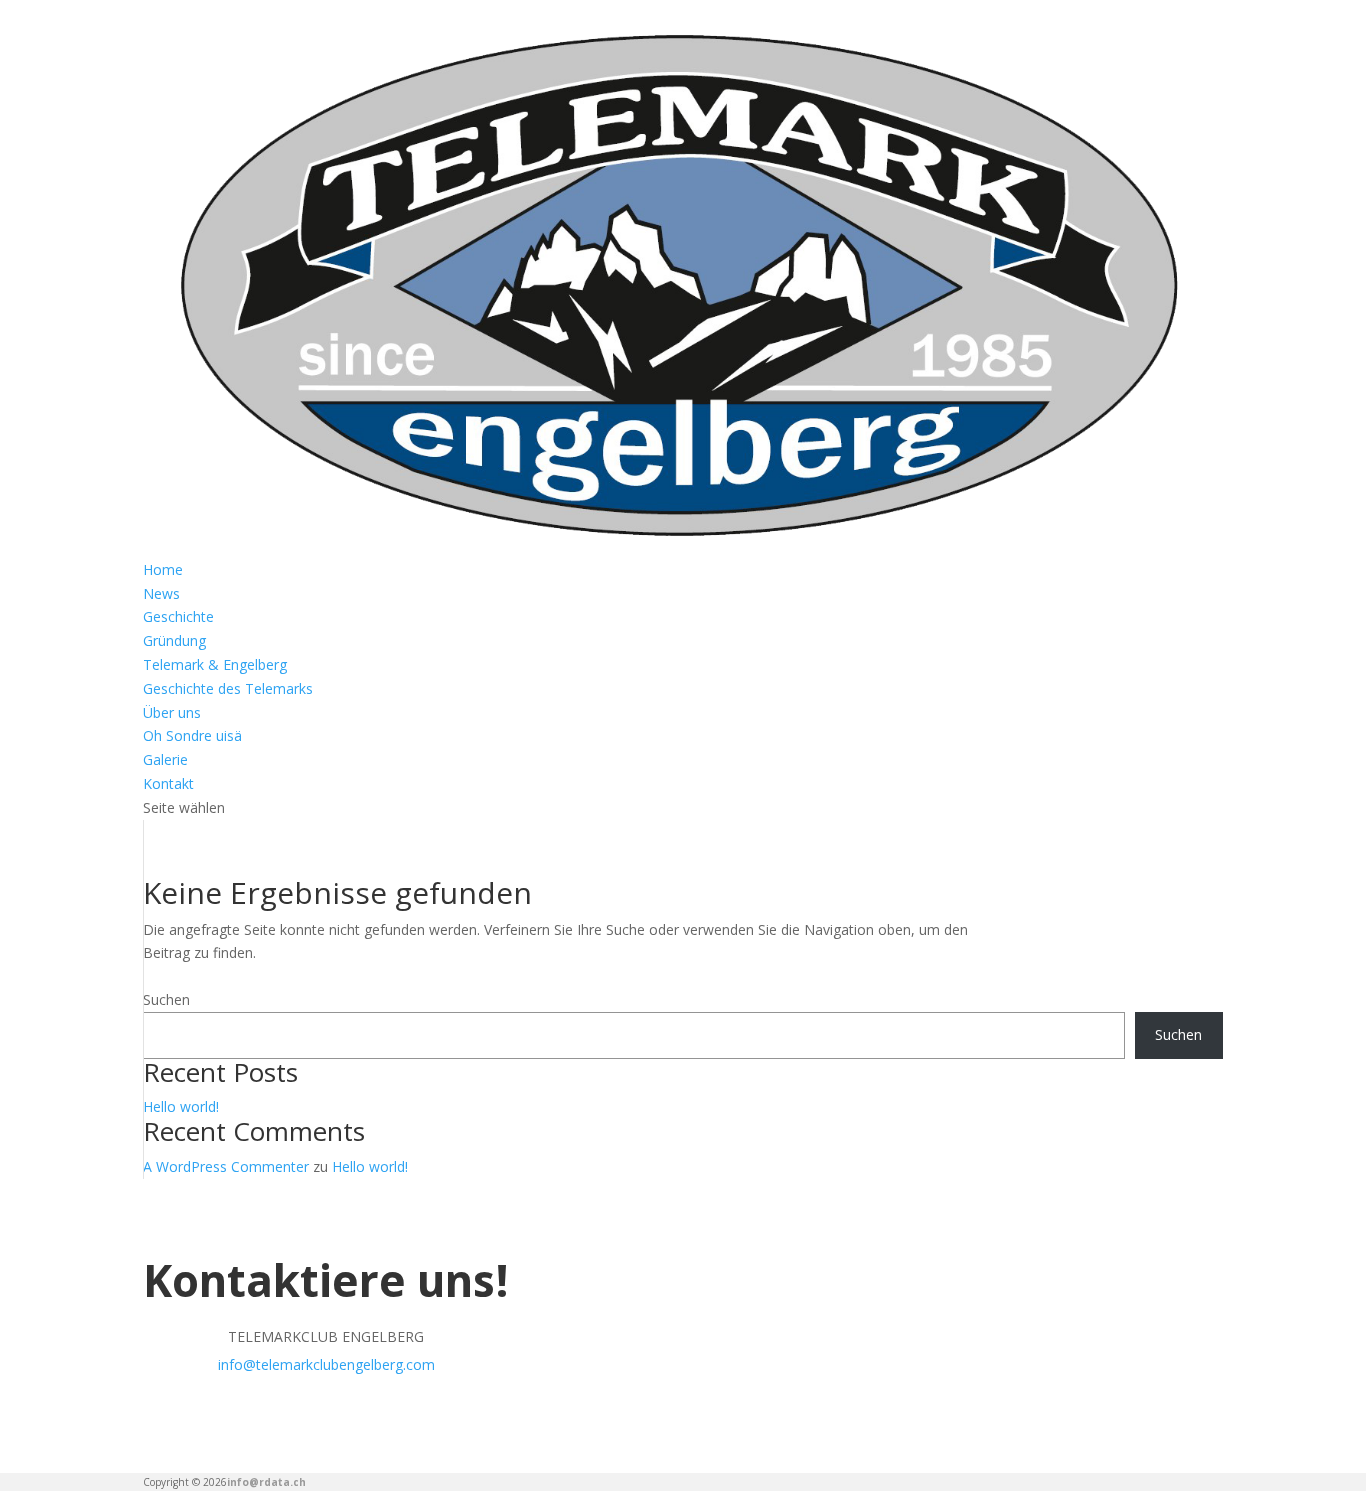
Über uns (172, 712)
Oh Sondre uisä (192, 735)
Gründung (174, 640)
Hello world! (181, 1106)
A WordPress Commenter (226, 1166)
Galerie (165, 759)
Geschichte (178, 616)
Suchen (166, 999)
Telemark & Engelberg (215, 664)
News (161, 593)
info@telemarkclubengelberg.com (326, 1364)
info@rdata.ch (266, 1482)
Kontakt (168, 783)
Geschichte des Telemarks (228, 688)
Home (163, 569)
